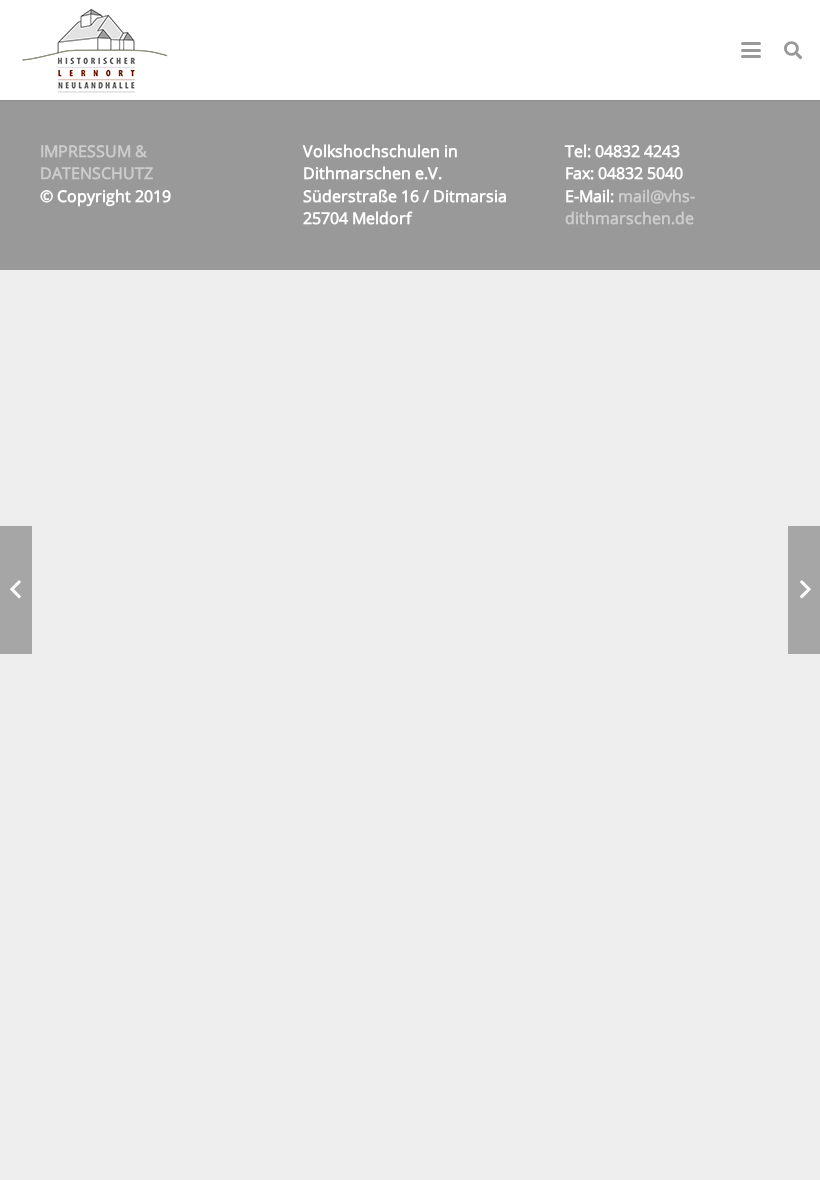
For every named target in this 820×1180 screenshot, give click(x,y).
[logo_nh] (97, 50)
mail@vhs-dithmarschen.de (630, 207)
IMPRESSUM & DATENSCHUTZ (96, 162)
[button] (751, 50)
